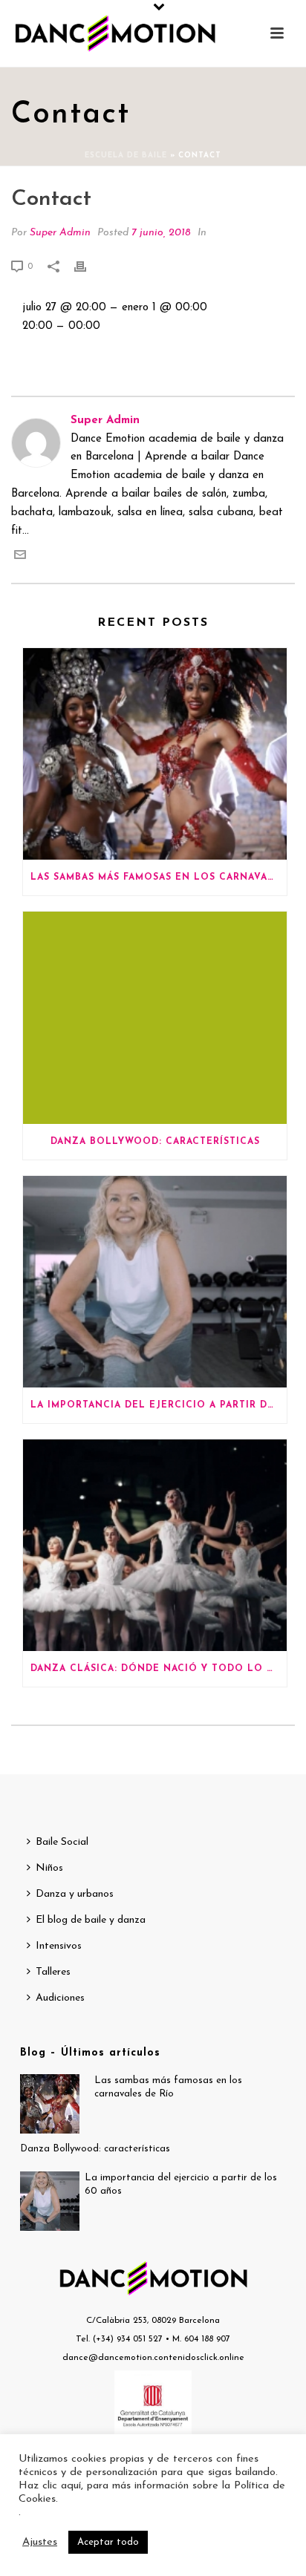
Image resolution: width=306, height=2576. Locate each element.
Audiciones (60, 1998)
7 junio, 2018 (161, 233)
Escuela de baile (126, 156)
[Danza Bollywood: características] (155, 1017)
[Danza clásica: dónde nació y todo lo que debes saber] (155, 1545)
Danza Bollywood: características (155, 1142)
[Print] (88, 267)
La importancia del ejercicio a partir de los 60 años (159, 1405)
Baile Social (62, 1842)
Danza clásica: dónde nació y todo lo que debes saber (159, 1669)
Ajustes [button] (40, 2542)
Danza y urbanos (75, 1894)
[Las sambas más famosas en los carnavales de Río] (155, 754)
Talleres (53, 1972)
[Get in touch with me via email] (20, 558)
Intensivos (59, 1946)
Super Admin (60, 233)
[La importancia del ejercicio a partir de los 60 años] (155, 1282)
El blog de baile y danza (91, 1920)
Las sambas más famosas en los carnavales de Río (159, 877)
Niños (49, 1868)
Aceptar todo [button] (108, 2542)
